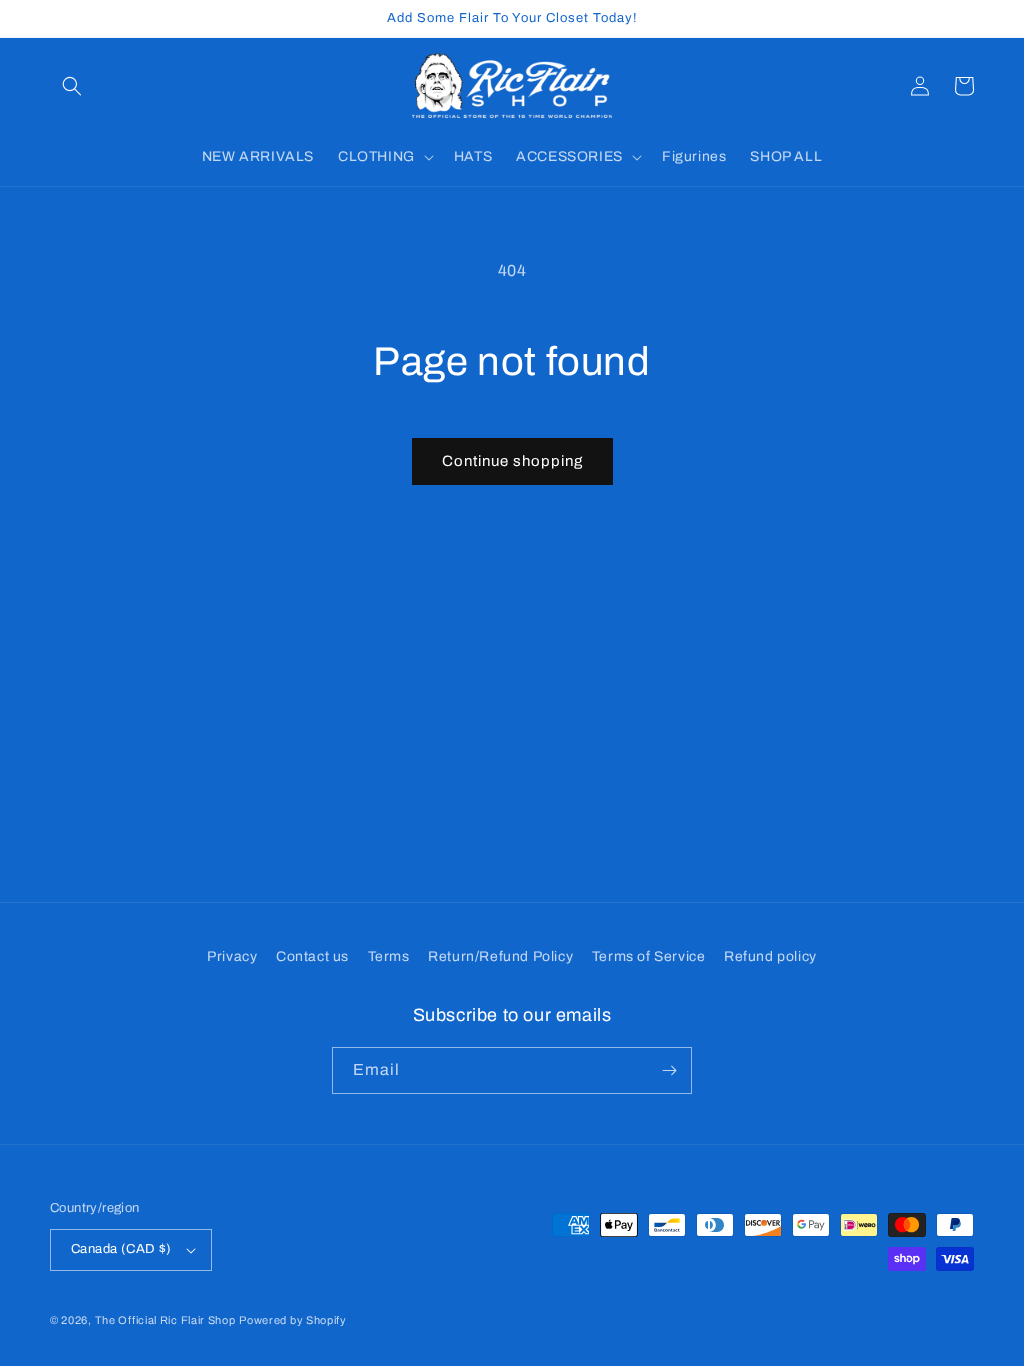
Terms (389, 956)
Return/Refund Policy (500, 956)
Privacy (232, 956)
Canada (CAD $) (121, 1249)
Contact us (312, 956)
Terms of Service (649, 956)
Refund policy (770, 956)
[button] (72, 86)
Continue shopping (512, 461)
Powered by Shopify (293, 1320)
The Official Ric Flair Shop (165, 1320)
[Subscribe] (669, 1070)
